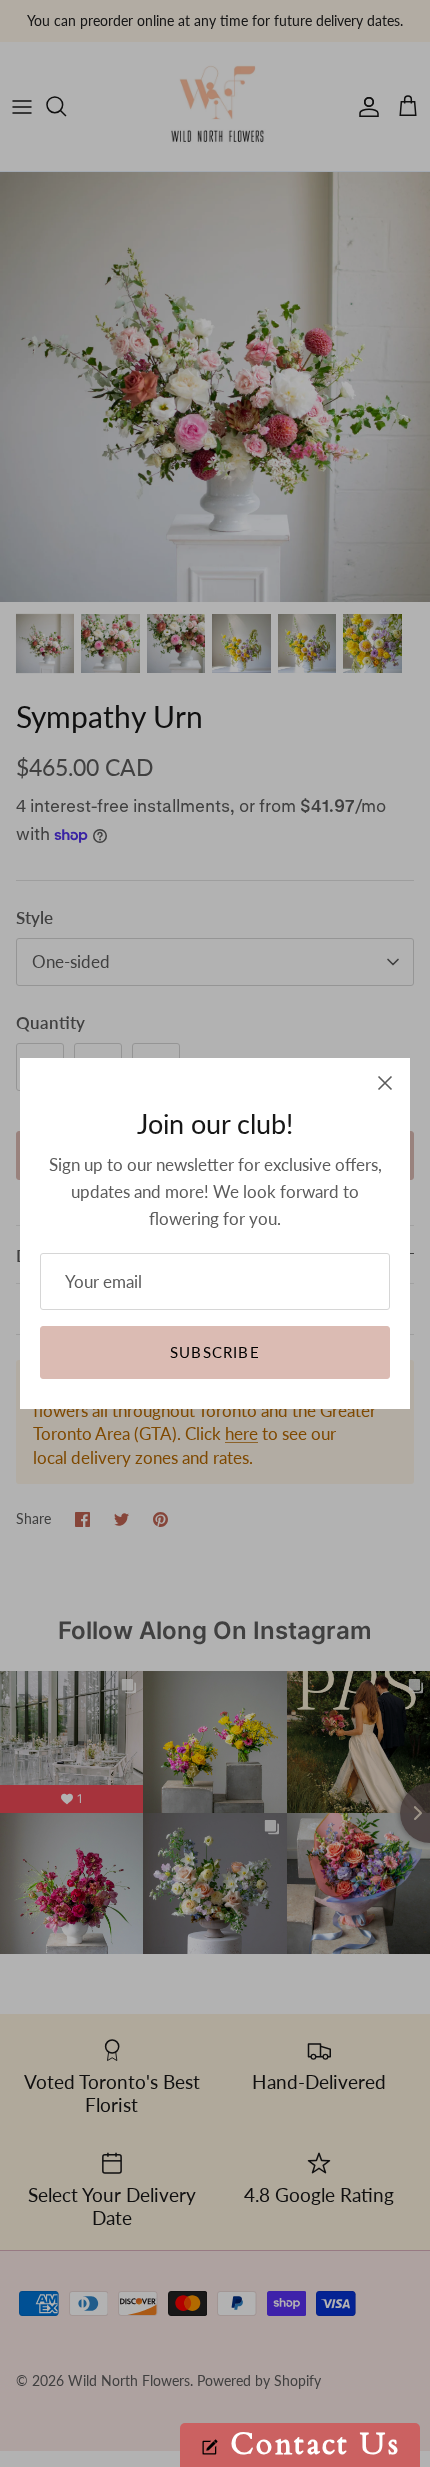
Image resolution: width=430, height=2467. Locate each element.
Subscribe (215, 1352)
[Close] (385, 1083)
